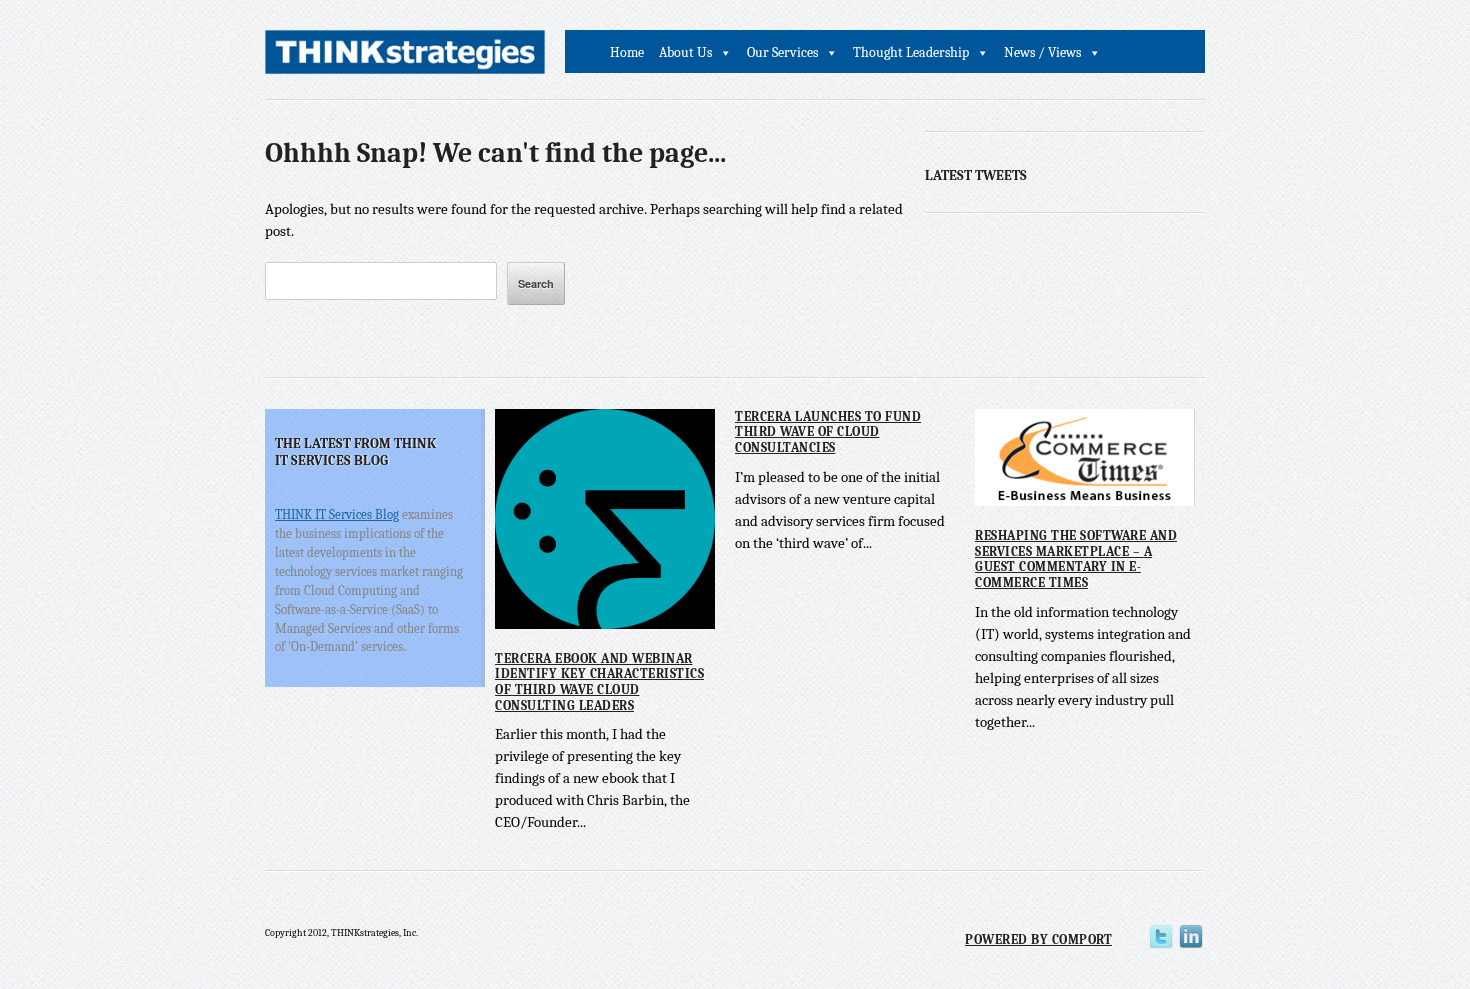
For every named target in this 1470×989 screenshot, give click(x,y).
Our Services (782, 52)
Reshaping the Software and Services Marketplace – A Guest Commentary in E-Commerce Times (1076, 559)
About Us (685, 52)
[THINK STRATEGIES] (405, 57)
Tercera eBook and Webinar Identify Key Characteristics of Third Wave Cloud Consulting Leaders (599, 682)
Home (627, 52)
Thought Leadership (911, 52)
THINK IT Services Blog (337, 514)
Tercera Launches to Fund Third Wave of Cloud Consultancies (828, 432)
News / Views (1042, 52)
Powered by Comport (1038, 939)
